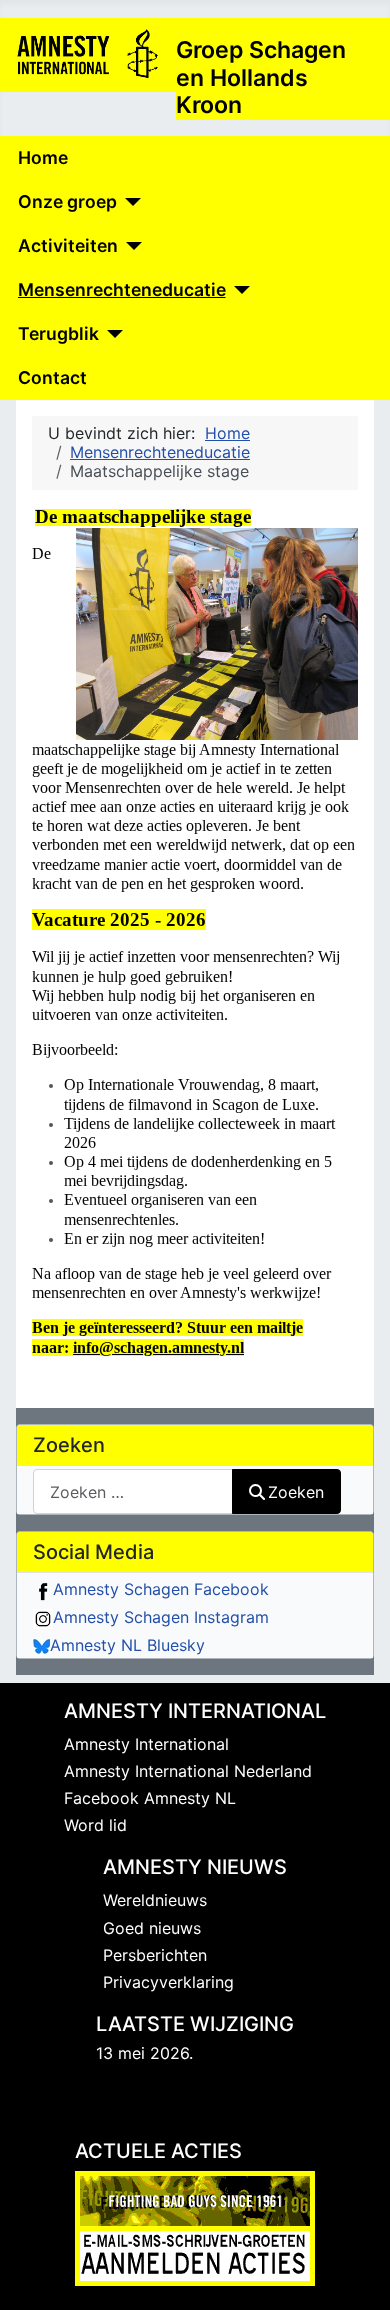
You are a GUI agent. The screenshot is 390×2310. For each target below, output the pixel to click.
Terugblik (58, 333)
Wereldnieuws (155, 1900)
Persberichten (155, 1955)
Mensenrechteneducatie (122, 289)
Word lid (95, 1825)
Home (43, 157)
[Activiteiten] (130, 246)
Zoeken (296, 1492)
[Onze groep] (129, 202)
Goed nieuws (152, 1928)
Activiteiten (68, 245)
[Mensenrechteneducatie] (238, 290)
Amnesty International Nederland (188, 1771)
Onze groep (67, 201)
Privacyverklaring (168, 1982)
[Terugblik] (111, 334)
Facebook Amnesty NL (150, 1798)
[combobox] (133, 1491)
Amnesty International (146, 1744)
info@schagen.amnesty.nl (158, 1347)
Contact (52, 377)
